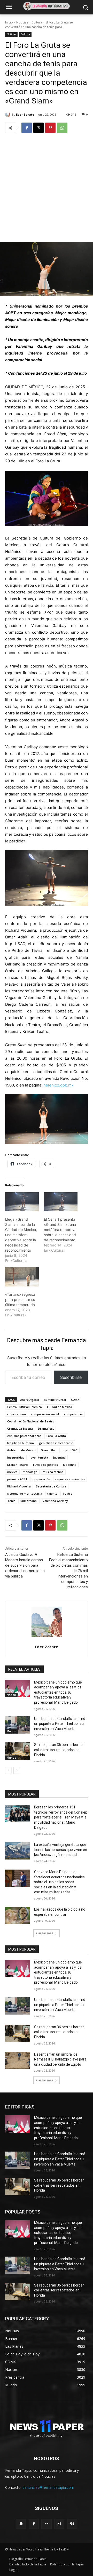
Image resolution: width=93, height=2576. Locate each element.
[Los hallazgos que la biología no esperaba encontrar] (18, 1916)
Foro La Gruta (56, 1436)
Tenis (11, 1501)
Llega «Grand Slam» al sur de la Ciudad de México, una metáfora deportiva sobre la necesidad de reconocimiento (21, 1235)
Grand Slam (49, 1450)
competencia (73, 1414)
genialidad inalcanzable (56, 1443)
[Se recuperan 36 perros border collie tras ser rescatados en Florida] (18, 1751)
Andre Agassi (30, 1400)
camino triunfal (55, 1400)
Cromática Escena (20, 1428)
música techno (53, 1472)
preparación (41, 1479)
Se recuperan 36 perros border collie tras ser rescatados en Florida (59, 1750)
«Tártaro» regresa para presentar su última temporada (20, 1299)
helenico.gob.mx (59, 1085)
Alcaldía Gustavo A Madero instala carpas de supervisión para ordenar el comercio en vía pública (25, 1565)
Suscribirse (71, 1377)
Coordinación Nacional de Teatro (31, 1421)
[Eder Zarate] (9, 115)
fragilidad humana (21, 1443)
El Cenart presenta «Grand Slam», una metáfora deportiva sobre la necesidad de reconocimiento (60, 1230)
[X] (38, 128)
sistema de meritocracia (25, 1494)
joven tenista (39, 1457)
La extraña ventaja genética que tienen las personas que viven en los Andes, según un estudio (61, 1850)
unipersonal (29, 1501)
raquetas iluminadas (70, 1479)
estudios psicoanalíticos (24, 1436)
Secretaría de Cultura (51, 1486)
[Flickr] (46, 2524)
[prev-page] (8, 1770)
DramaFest (46, 1428)
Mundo (11, 1731)
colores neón (17, 1414)
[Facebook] (27, 128)
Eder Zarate (25, 114)
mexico (12, 1472)
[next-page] (17, 1770)
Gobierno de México (21, 1450)
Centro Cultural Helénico (25, 1407)
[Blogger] (21, 2524)
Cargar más (45, 1933)
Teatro (67, 1494)
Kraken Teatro (18, 1465)
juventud (59, 1457)
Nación (11, 1695)
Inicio (9, 22)
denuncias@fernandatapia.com (48, 2487)
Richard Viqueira (19, 1486)
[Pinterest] (50, 128)
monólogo (30, 1472)
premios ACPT (17, 1479)
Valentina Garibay (55, 1501)
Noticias (22, 22)
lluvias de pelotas (45, 1465)
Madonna (70, 1465)
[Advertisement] (47, 187)
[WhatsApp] (62, 128)
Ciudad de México (60, 1407)
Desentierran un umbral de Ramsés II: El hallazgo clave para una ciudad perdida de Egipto (60, 2059)
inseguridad (16, 1457)
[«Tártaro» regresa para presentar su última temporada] (22, 1277)
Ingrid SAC (70, 1450)
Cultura (37, 22)
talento (52, 1494)
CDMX (75, 1400)
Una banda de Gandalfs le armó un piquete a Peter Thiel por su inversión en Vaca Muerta (60, 1724)
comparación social (45, 1414)
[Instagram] (59, 2524)
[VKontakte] (72, 2524)
